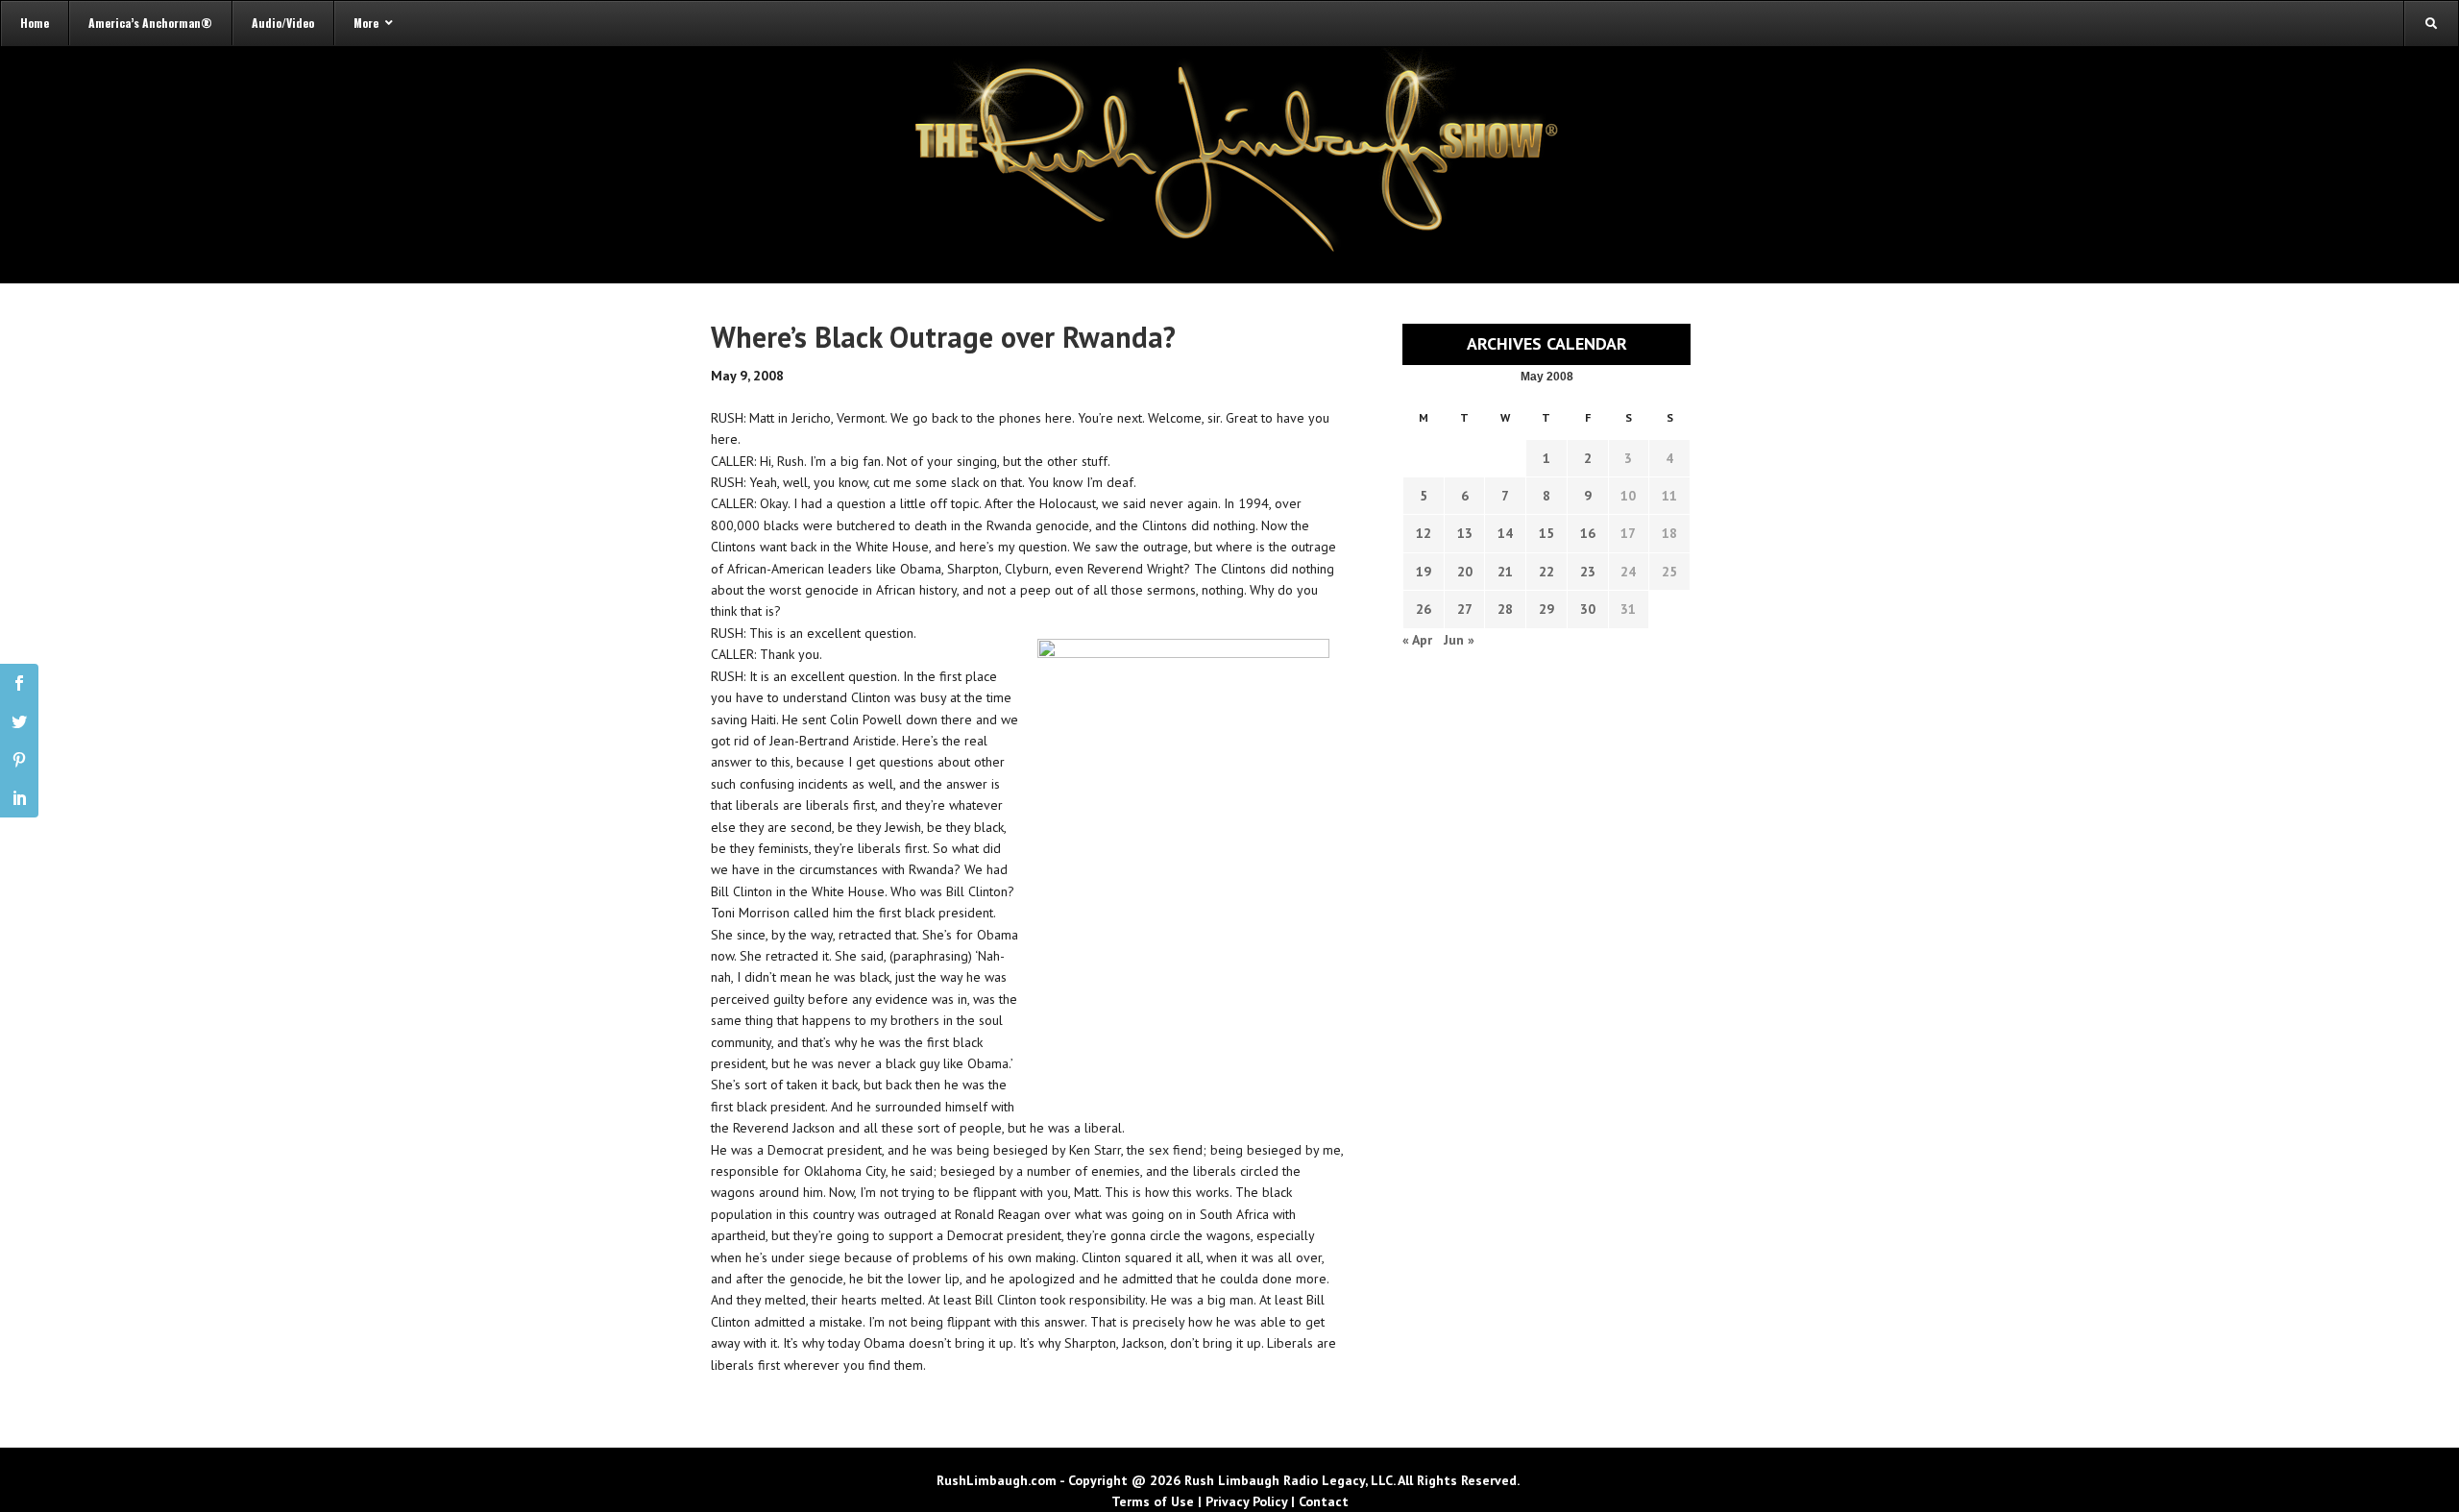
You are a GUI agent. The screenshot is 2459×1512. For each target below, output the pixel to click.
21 (1505, 572)
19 (1424, 572)
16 (1588, 533)
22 (1546, 572)
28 (1505, 609)
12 (1424, 533)
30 (1588, 609)
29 (1546, 609)
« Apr (1417, 640)
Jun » (1459, 640)
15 (1546, 533)
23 (1588, 572)
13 (1465, 533)
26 (1424, 609)
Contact (1324, 1501)
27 (1465, 609)
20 (1465, 572)
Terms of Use (1153, 1501)
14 (1505, 533)
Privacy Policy (1246, 1501)
